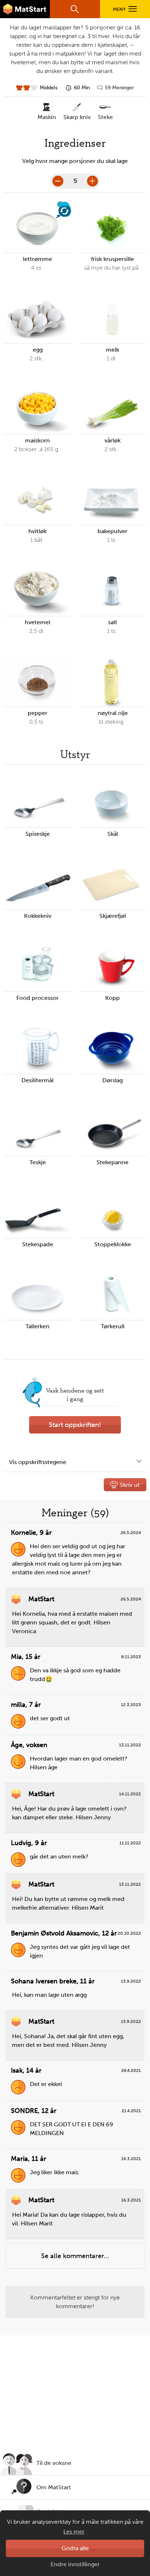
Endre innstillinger (75, 2564)
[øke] (92, 181)
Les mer (74, 2532)
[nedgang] (58, 181)
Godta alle (75, 2548)
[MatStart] (25, 9)
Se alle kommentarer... (75, 2256)
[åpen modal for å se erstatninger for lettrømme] (64, 210)
